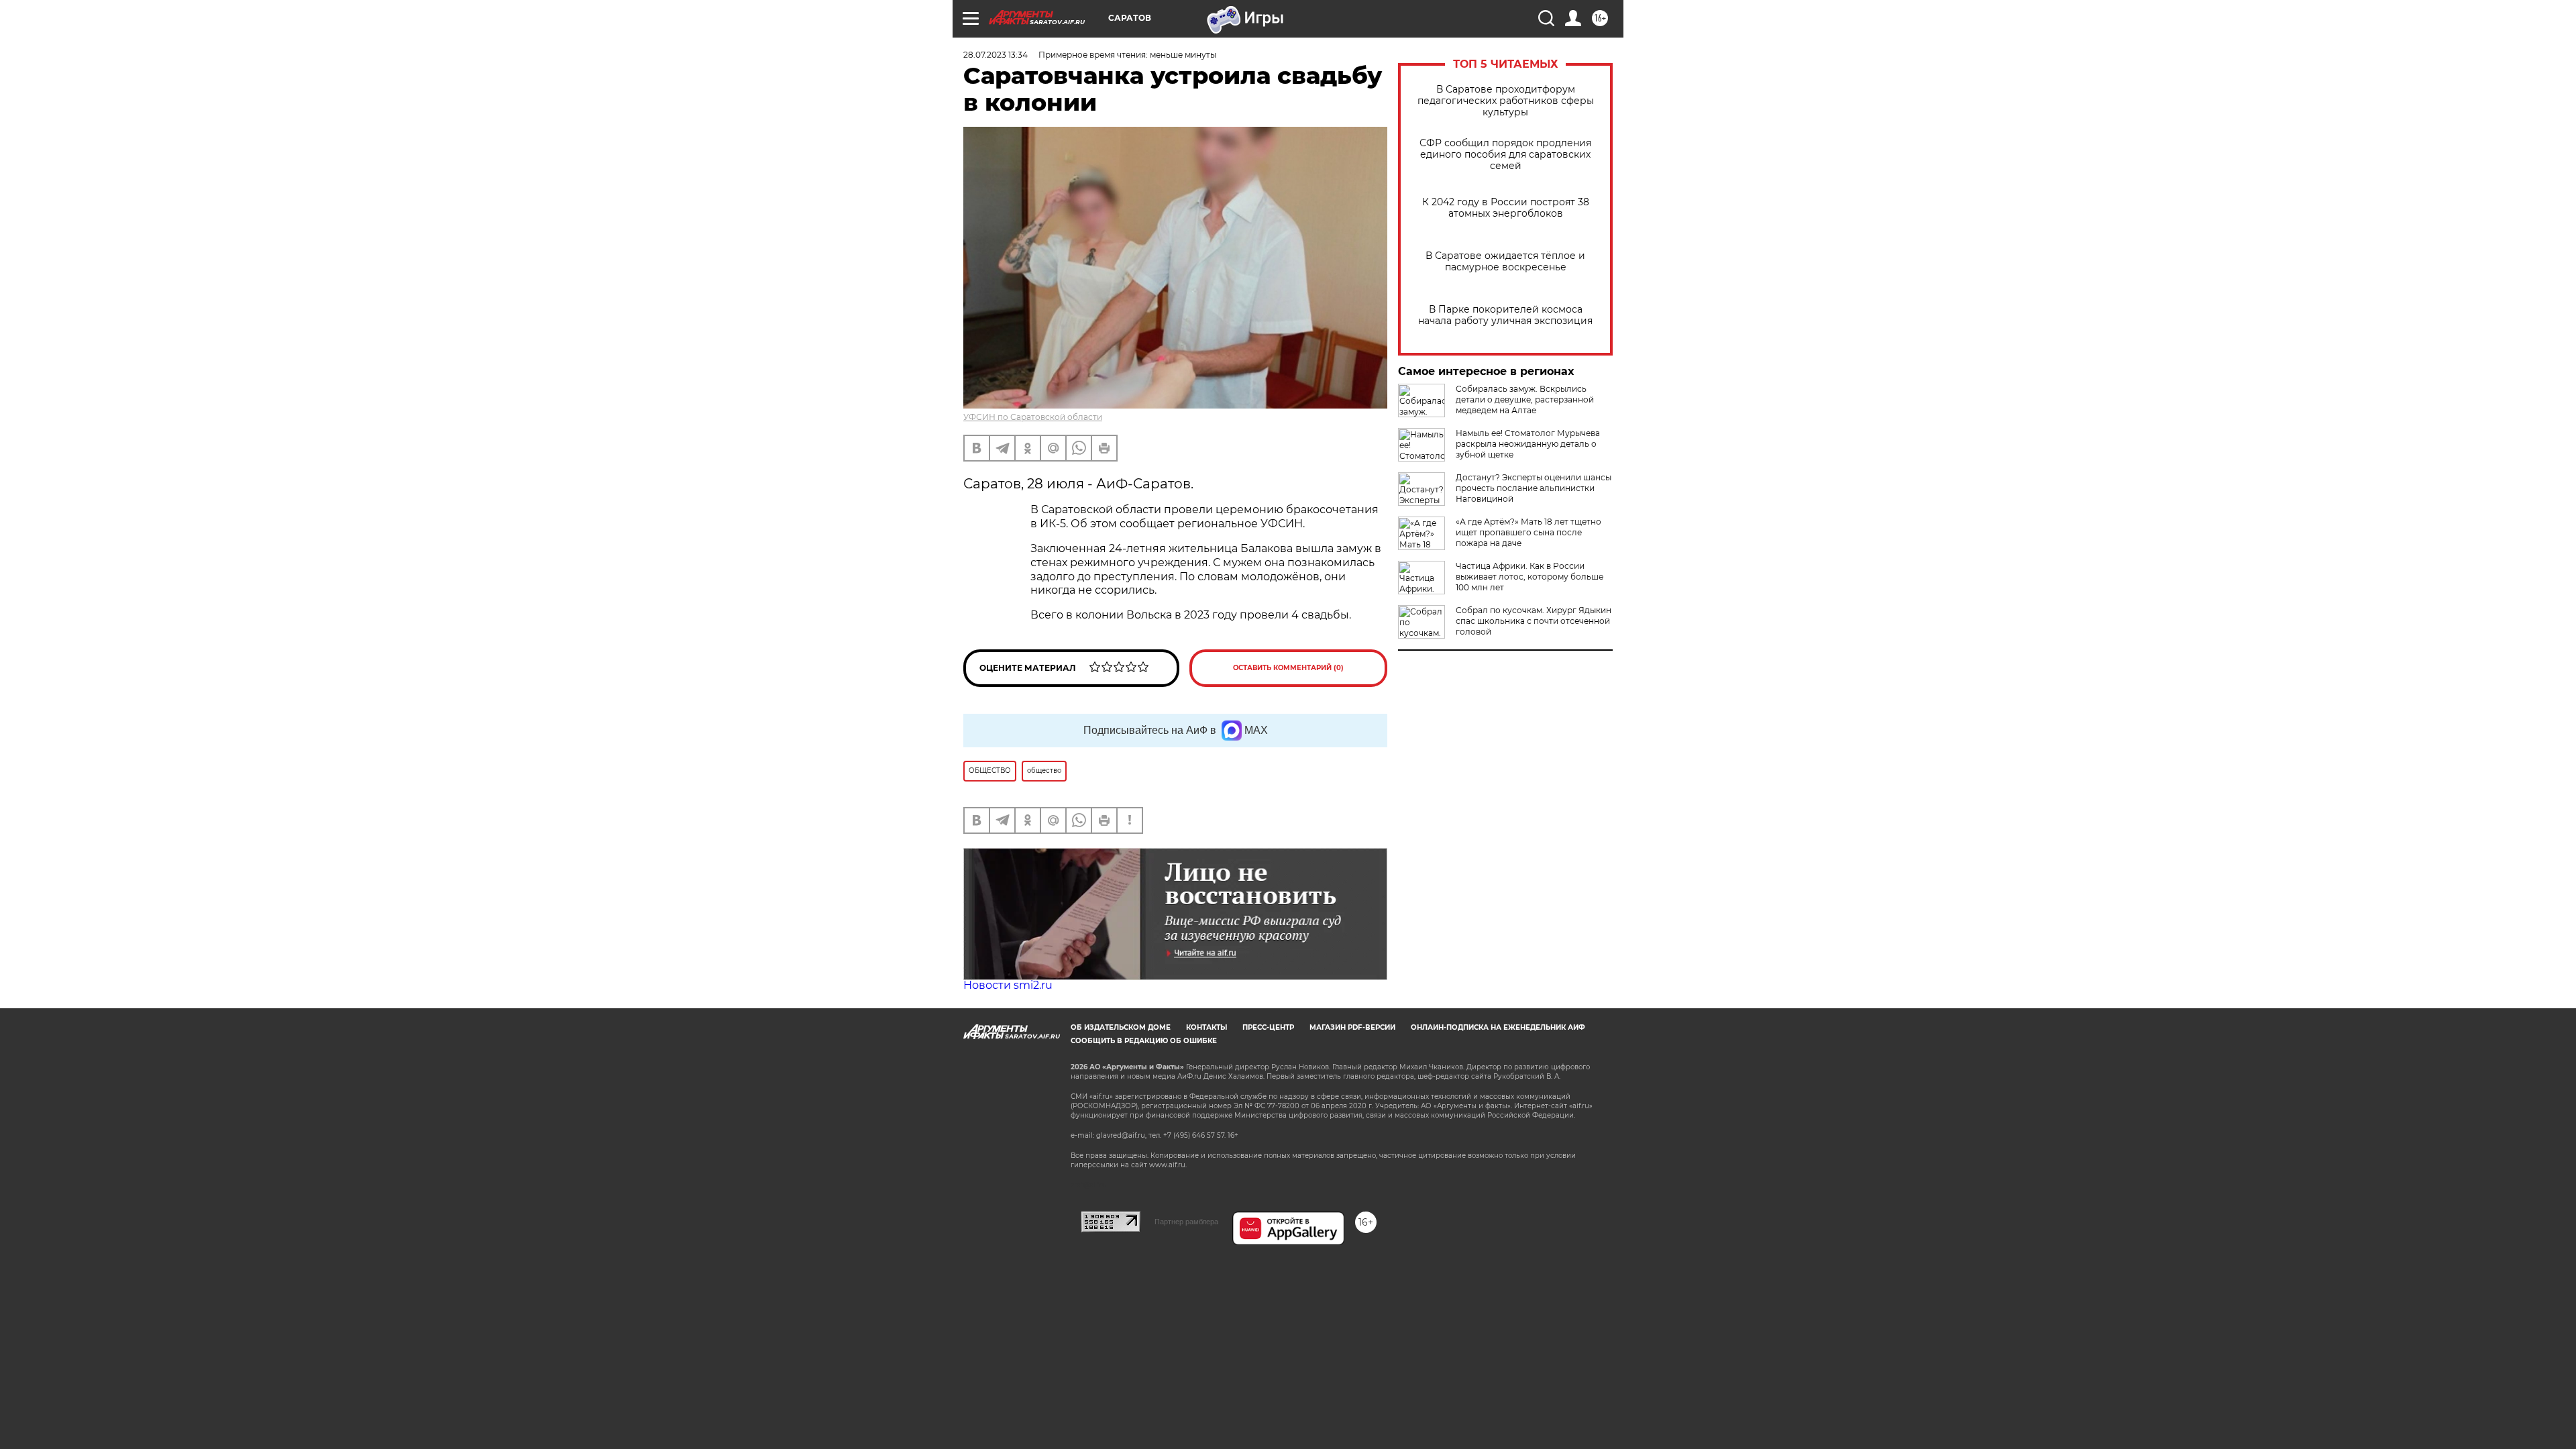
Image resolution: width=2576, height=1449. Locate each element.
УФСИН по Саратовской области (1033, 417)
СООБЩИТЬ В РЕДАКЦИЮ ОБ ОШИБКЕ (1144, 1041)
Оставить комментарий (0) (1288, 668)
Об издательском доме (1121, 1027)
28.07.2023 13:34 (996, 55)
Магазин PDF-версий (1352, 1027)
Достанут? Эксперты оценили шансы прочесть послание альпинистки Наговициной (1534, 488)
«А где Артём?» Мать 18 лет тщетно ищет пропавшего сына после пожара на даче (1528, 532)
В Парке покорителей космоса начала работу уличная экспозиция (1505, 315)
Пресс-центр (1268, 1027)
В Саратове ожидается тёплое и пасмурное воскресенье (1505, 262)
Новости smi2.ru (1008, 985)
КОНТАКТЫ (1206, 1027)
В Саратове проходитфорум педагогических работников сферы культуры (1506, 101)
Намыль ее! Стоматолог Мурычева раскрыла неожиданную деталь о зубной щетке (1528, 444)
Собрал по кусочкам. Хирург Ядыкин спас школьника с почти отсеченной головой (1534, 621)
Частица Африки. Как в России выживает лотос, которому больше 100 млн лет (1529, 577)
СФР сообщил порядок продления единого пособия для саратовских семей (1505, 155)
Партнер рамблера (1186, 1222)
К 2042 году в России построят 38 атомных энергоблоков (1506, 208)
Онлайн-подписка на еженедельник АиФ (1498, 1027)
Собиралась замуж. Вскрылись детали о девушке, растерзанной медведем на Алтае (1525, 399)
